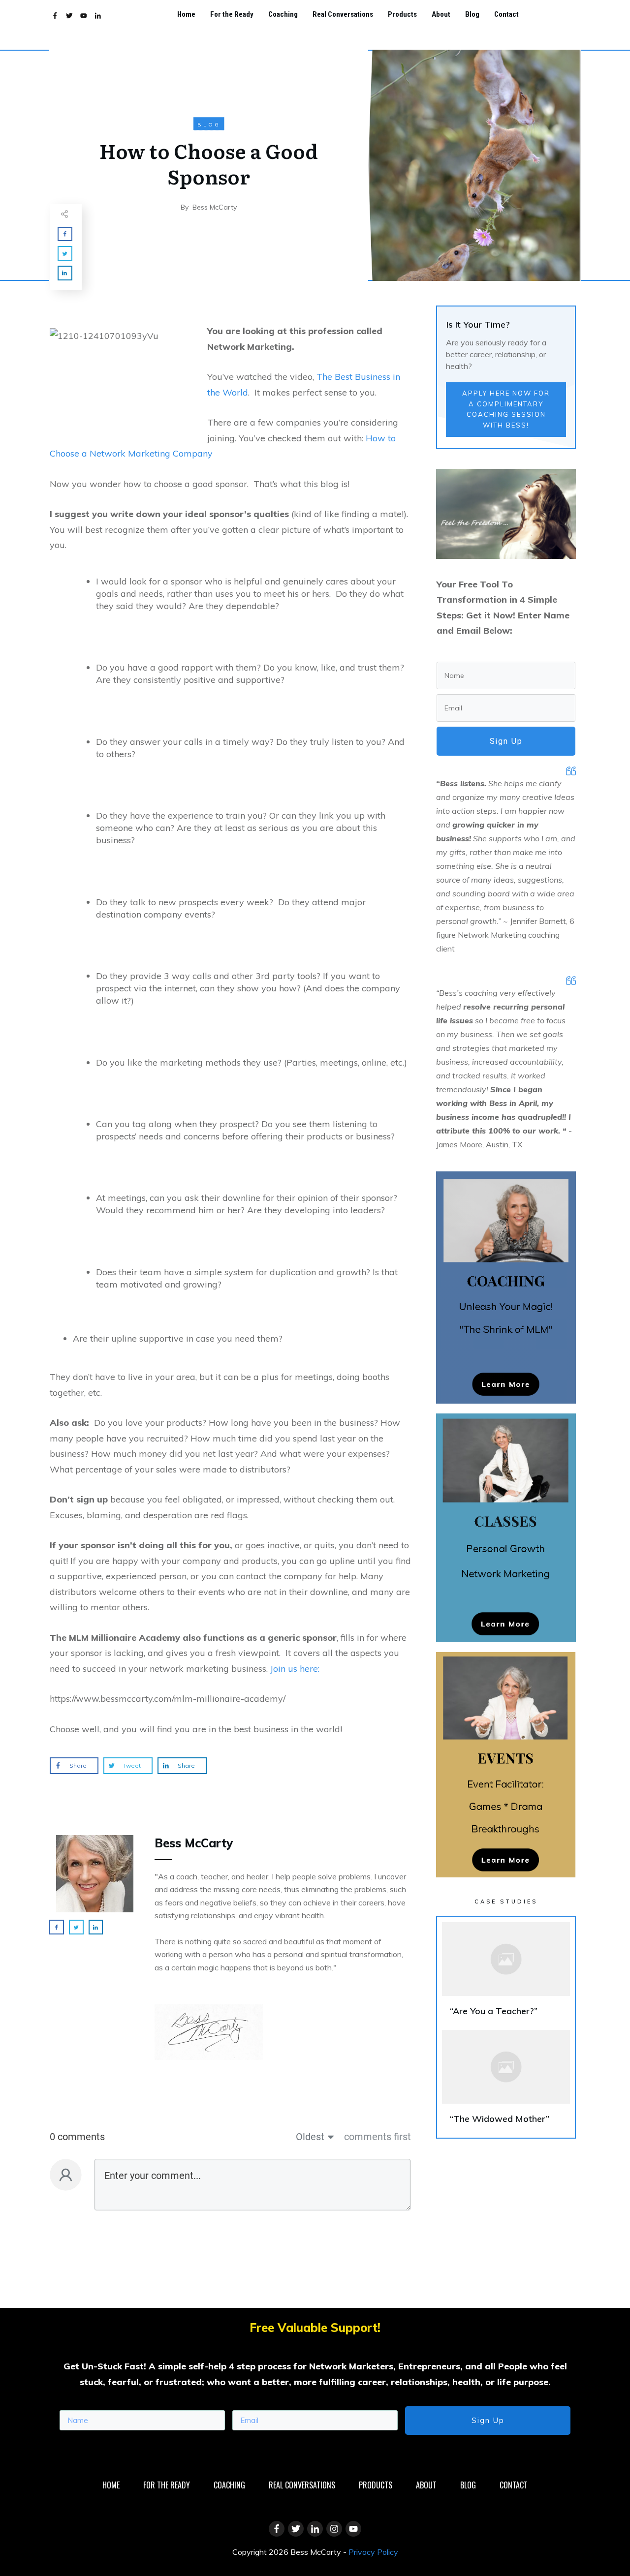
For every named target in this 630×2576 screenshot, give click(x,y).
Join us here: (295, 1669)
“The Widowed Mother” (506, 2081)
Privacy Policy (373, 2552)
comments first (378, 2137)
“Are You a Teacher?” (506, 1974)
